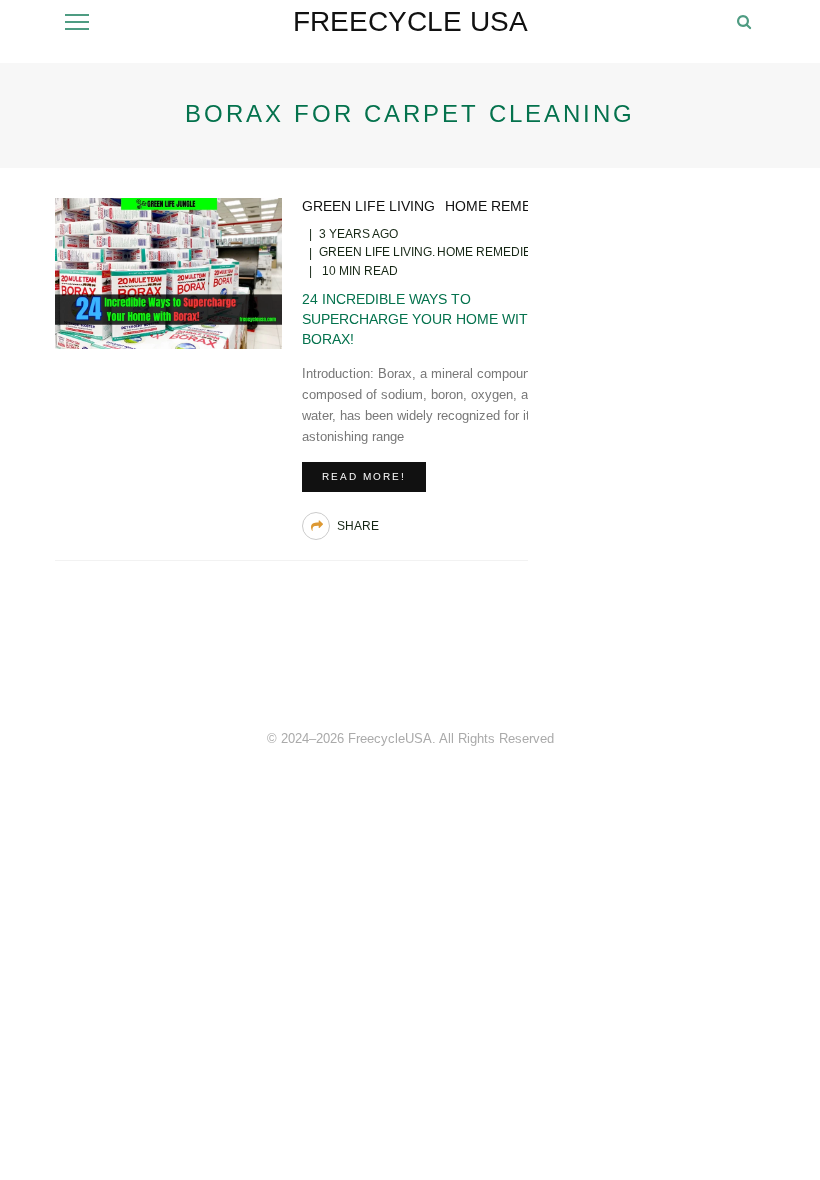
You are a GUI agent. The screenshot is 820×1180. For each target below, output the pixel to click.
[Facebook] (625, 667)
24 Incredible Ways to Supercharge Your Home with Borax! (420, 319)
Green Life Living (368, 206)
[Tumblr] (725, 667)
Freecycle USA (410, 21)
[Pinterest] (675, 667)
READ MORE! (364, 476)
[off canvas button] (77, 22)
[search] (744, 21)
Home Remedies (504, 206)
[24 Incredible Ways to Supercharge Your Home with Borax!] (168, 272)
